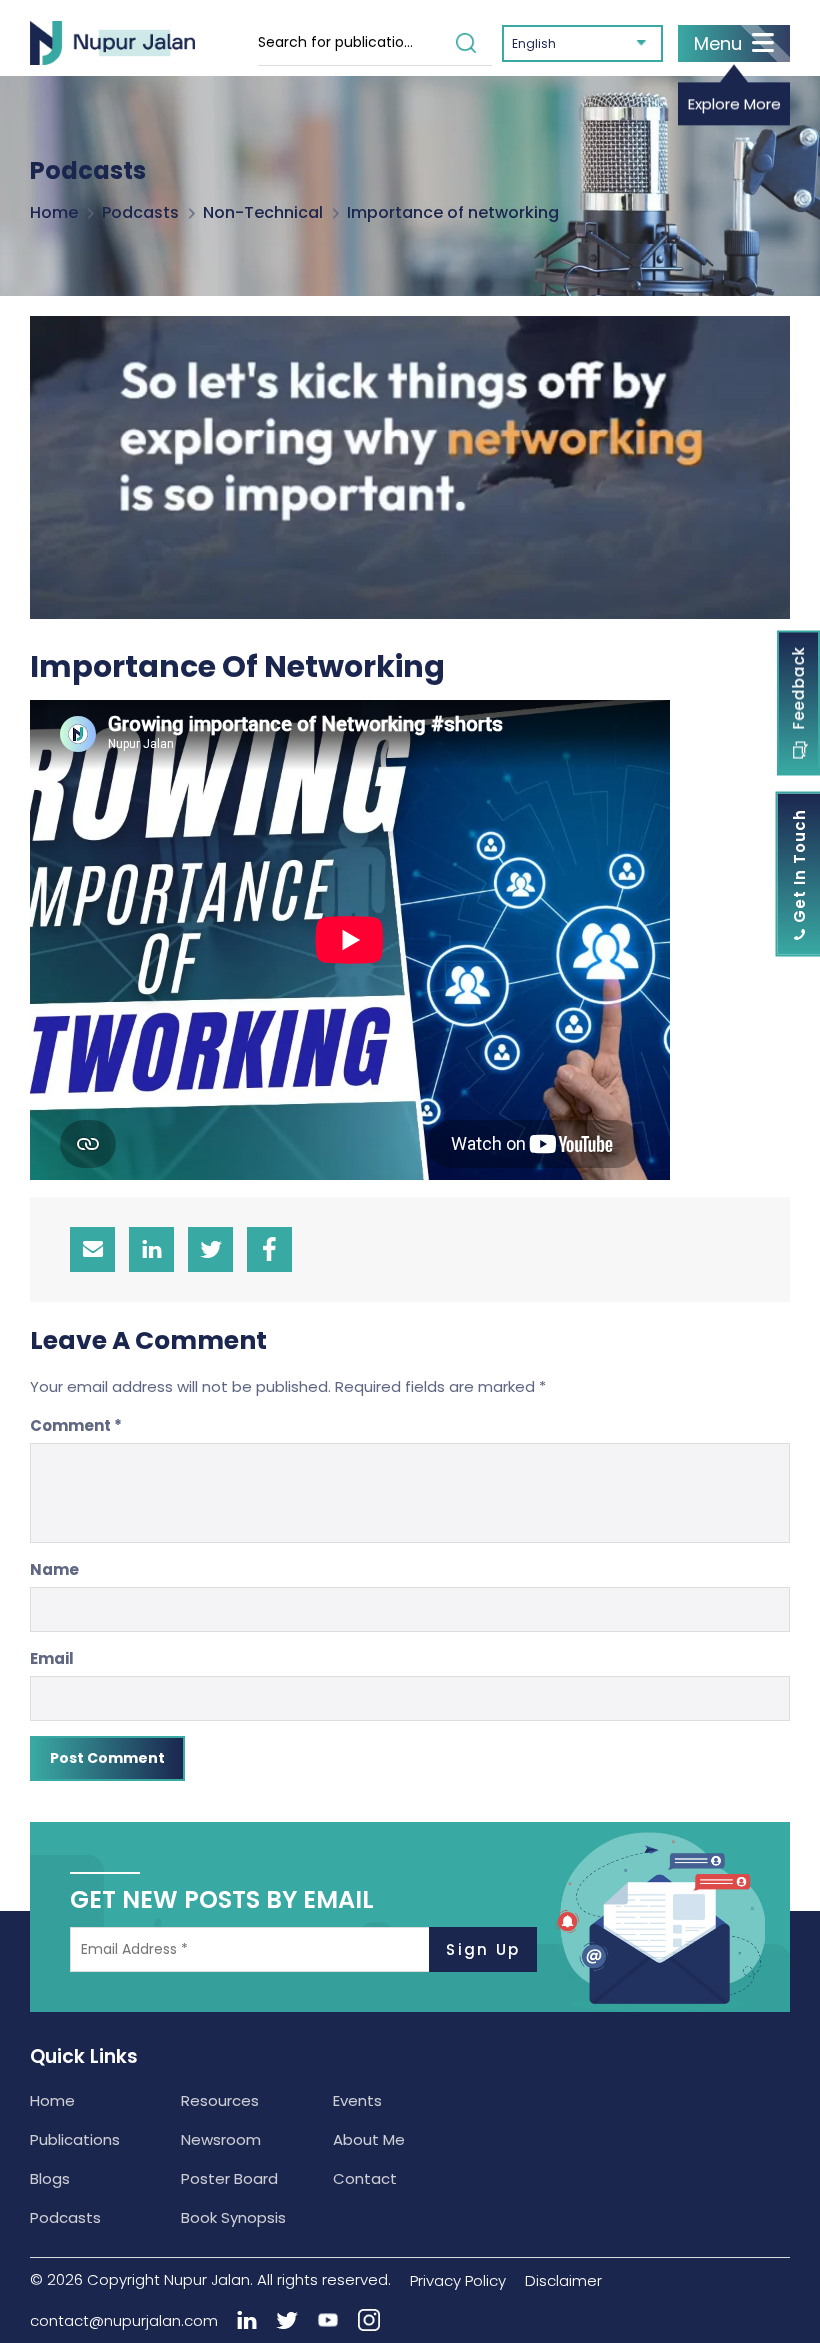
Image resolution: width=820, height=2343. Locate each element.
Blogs (50, 2178)
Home (54, 212)
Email (52, 1658)
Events (357, 2100)
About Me (369, 2139)
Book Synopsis (233, 2217)
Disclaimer (563, 2280)
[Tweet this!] (210, 1249)
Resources (220, 2100)
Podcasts (140, 212)
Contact (365, 2178)
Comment (76, 1425)
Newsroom (221, 2139)
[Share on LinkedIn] (151, 1249)
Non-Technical (263, 212)
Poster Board (229, 2178)
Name (54, 1569)
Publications (75, 2139)
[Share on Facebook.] (269, 1249)
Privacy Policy (458, 2280)
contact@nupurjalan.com (124, 2320)
